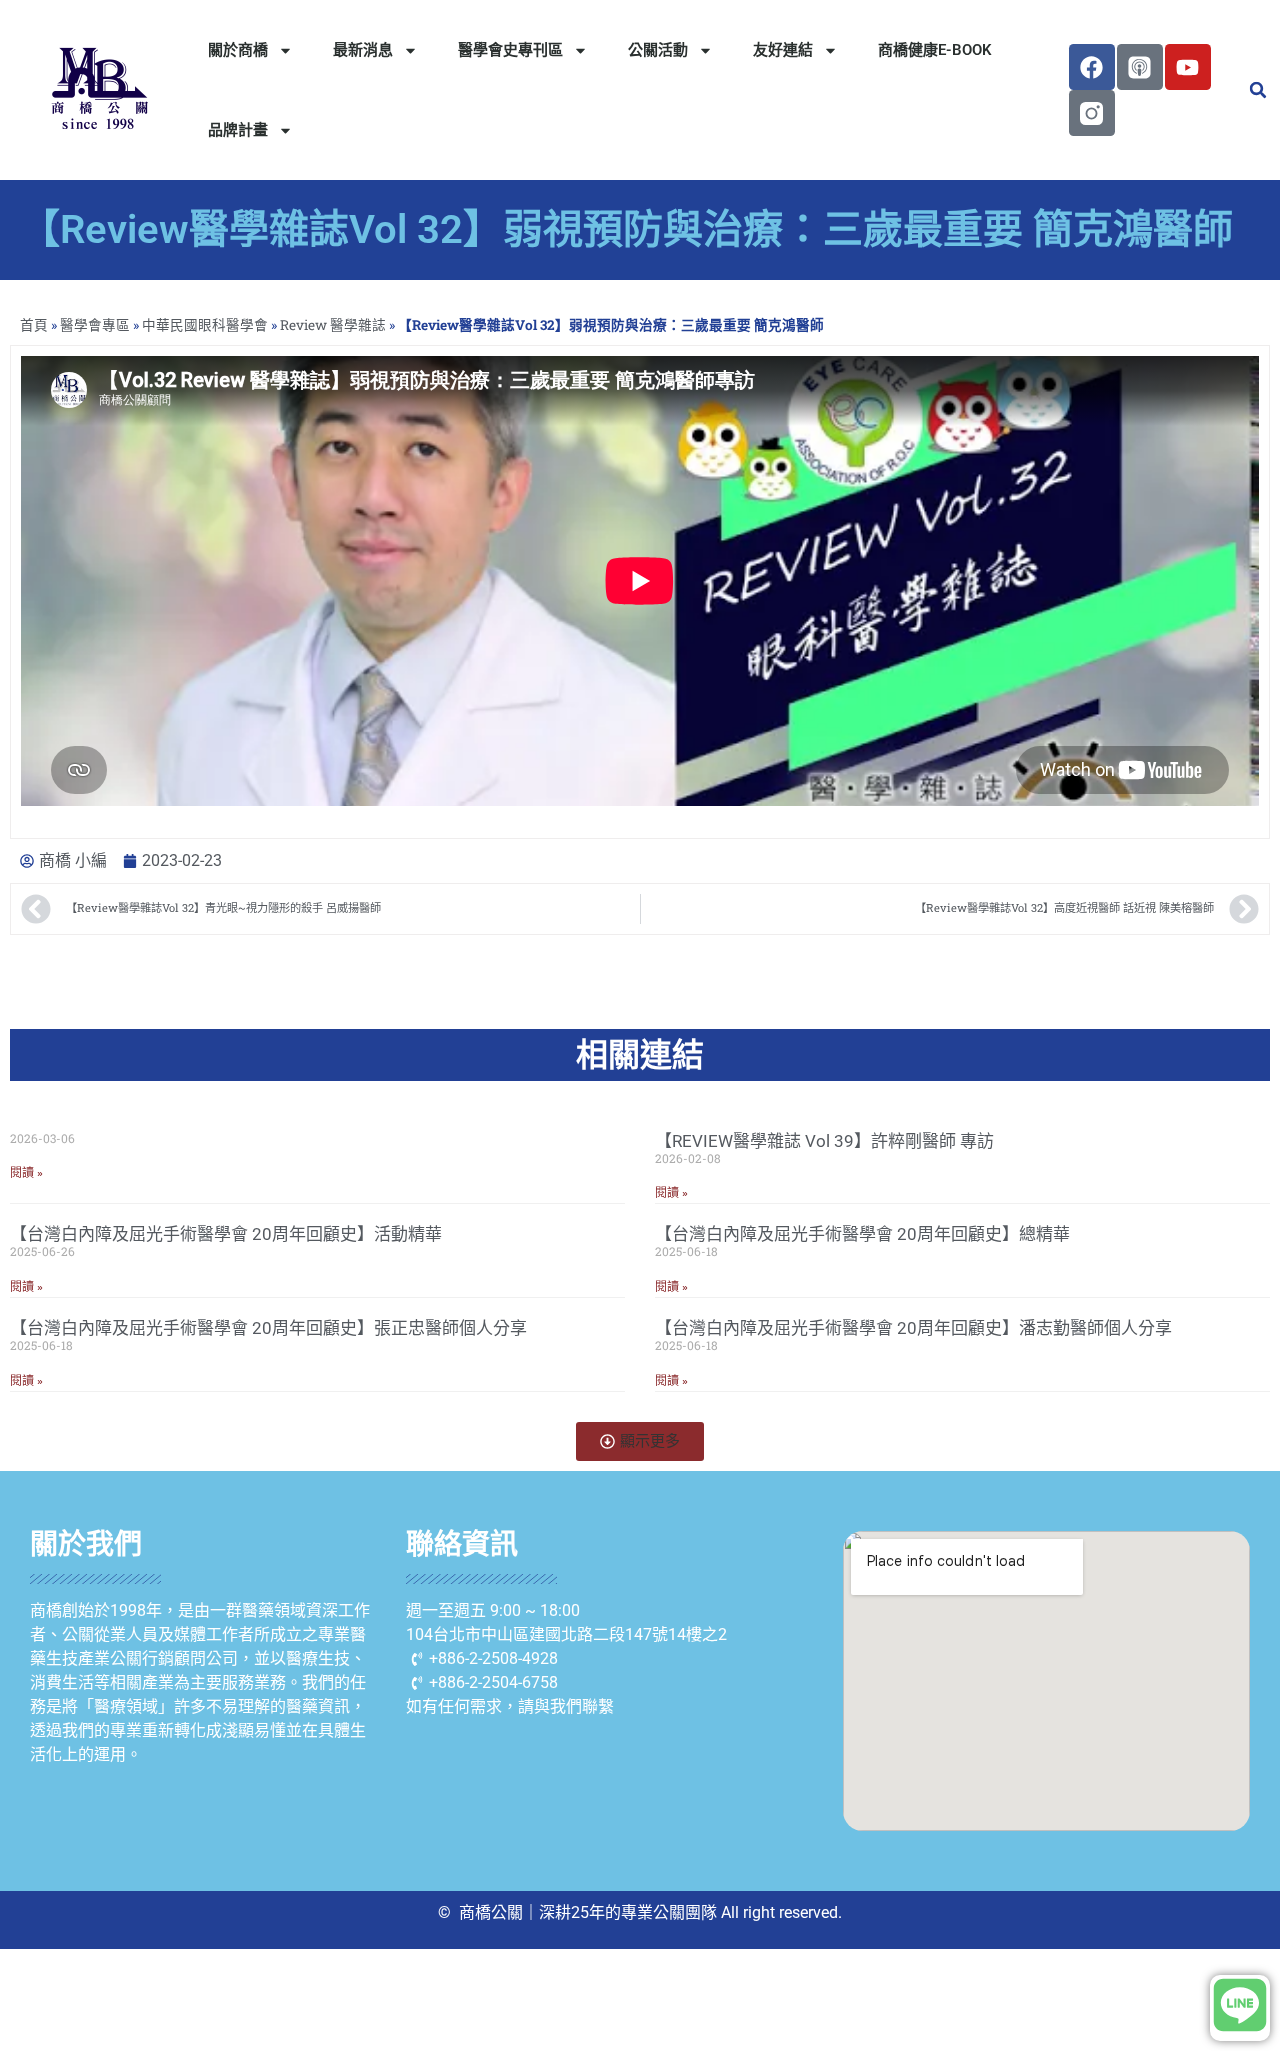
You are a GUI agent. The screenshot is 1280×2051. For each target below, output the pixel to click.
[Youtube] (1188, 67)
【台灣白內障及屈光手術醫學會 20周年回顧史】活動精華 (226, 1234)
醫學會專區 (95, 325)
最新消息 (363, 50)
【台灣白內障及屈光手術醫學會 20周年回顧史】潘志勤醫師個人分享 (913, 1328)
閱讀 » (26, 1173)
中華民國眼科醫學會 (205, 325)
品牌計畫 (238, 130)
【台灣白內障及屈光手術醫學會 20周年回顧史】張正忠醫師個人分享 (268, 1328)
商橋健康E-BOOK (935, 50)
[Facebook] (1092, 67)
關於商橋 (238, 50)
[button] (1258, 90)
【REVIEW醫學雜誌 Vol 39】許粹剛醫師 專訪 (824, 1141)
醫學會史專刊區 (510, 50)
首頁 (34, 325)
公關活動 (658, 50)
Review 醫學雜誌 (333, 325)
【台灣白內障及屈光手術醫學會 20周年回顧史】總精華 (862, 1234)
